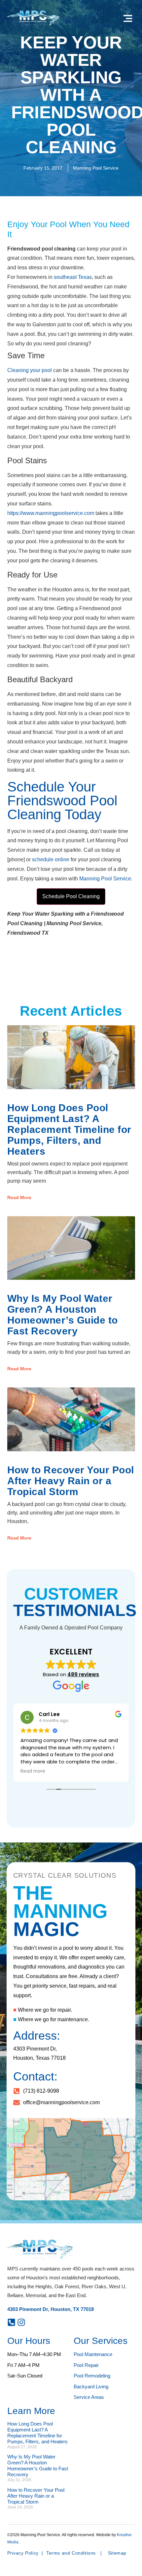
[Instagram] (21, 2322)
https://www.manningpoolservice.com (51, 513)
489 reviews (83, 1674)
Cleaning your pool (30, 370)
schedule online (51, 859)
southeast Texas (73, 277)
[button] (128, 19)
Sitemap (117, 2553)
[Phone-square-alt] (11, 2322)
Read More (19, 1197)
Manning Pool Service (105, 879)
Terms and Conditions (71, 2553)
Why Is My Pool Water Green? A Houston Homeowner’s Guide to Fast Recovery (63, 1315)
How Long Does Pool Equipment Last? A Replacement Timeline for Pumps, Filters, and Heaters (69, 1129)
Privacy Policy (23, 2553)
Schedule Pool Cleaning (71, 896)
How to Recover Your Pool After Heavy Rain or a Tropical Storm (71, 1481)
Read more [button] (33, 1771)
